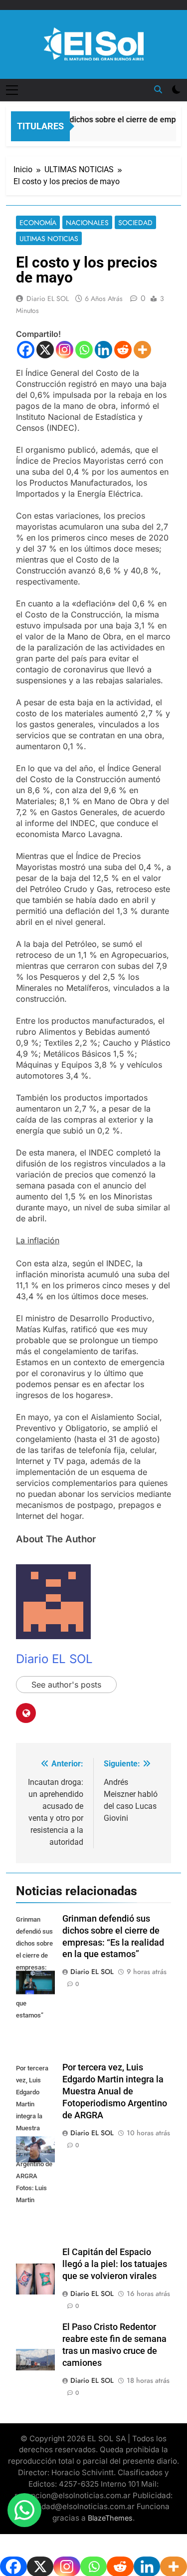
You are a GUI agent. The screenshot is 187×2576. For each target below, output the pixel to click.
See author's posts (66, 1685)
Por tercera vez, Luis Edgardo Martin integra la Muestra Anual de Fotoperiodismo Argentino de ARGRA (115, 2091)
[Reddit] (123, 350)
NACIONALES (87, 223)
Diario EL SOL (48, 298)
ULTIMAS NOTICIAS (49, 239)
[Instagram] (65, 350)
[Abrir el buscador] (158, 89)
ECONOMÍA (38, 223)
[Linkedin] (103, 350)
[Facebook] (26, 350)
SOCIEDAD (135, 223)
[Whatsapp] (84, 350)
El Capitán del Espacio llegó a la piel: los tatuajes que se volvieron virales (115, 2264)
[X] (45, 350)
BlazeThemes (110, 2518)
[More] (142, 350)
